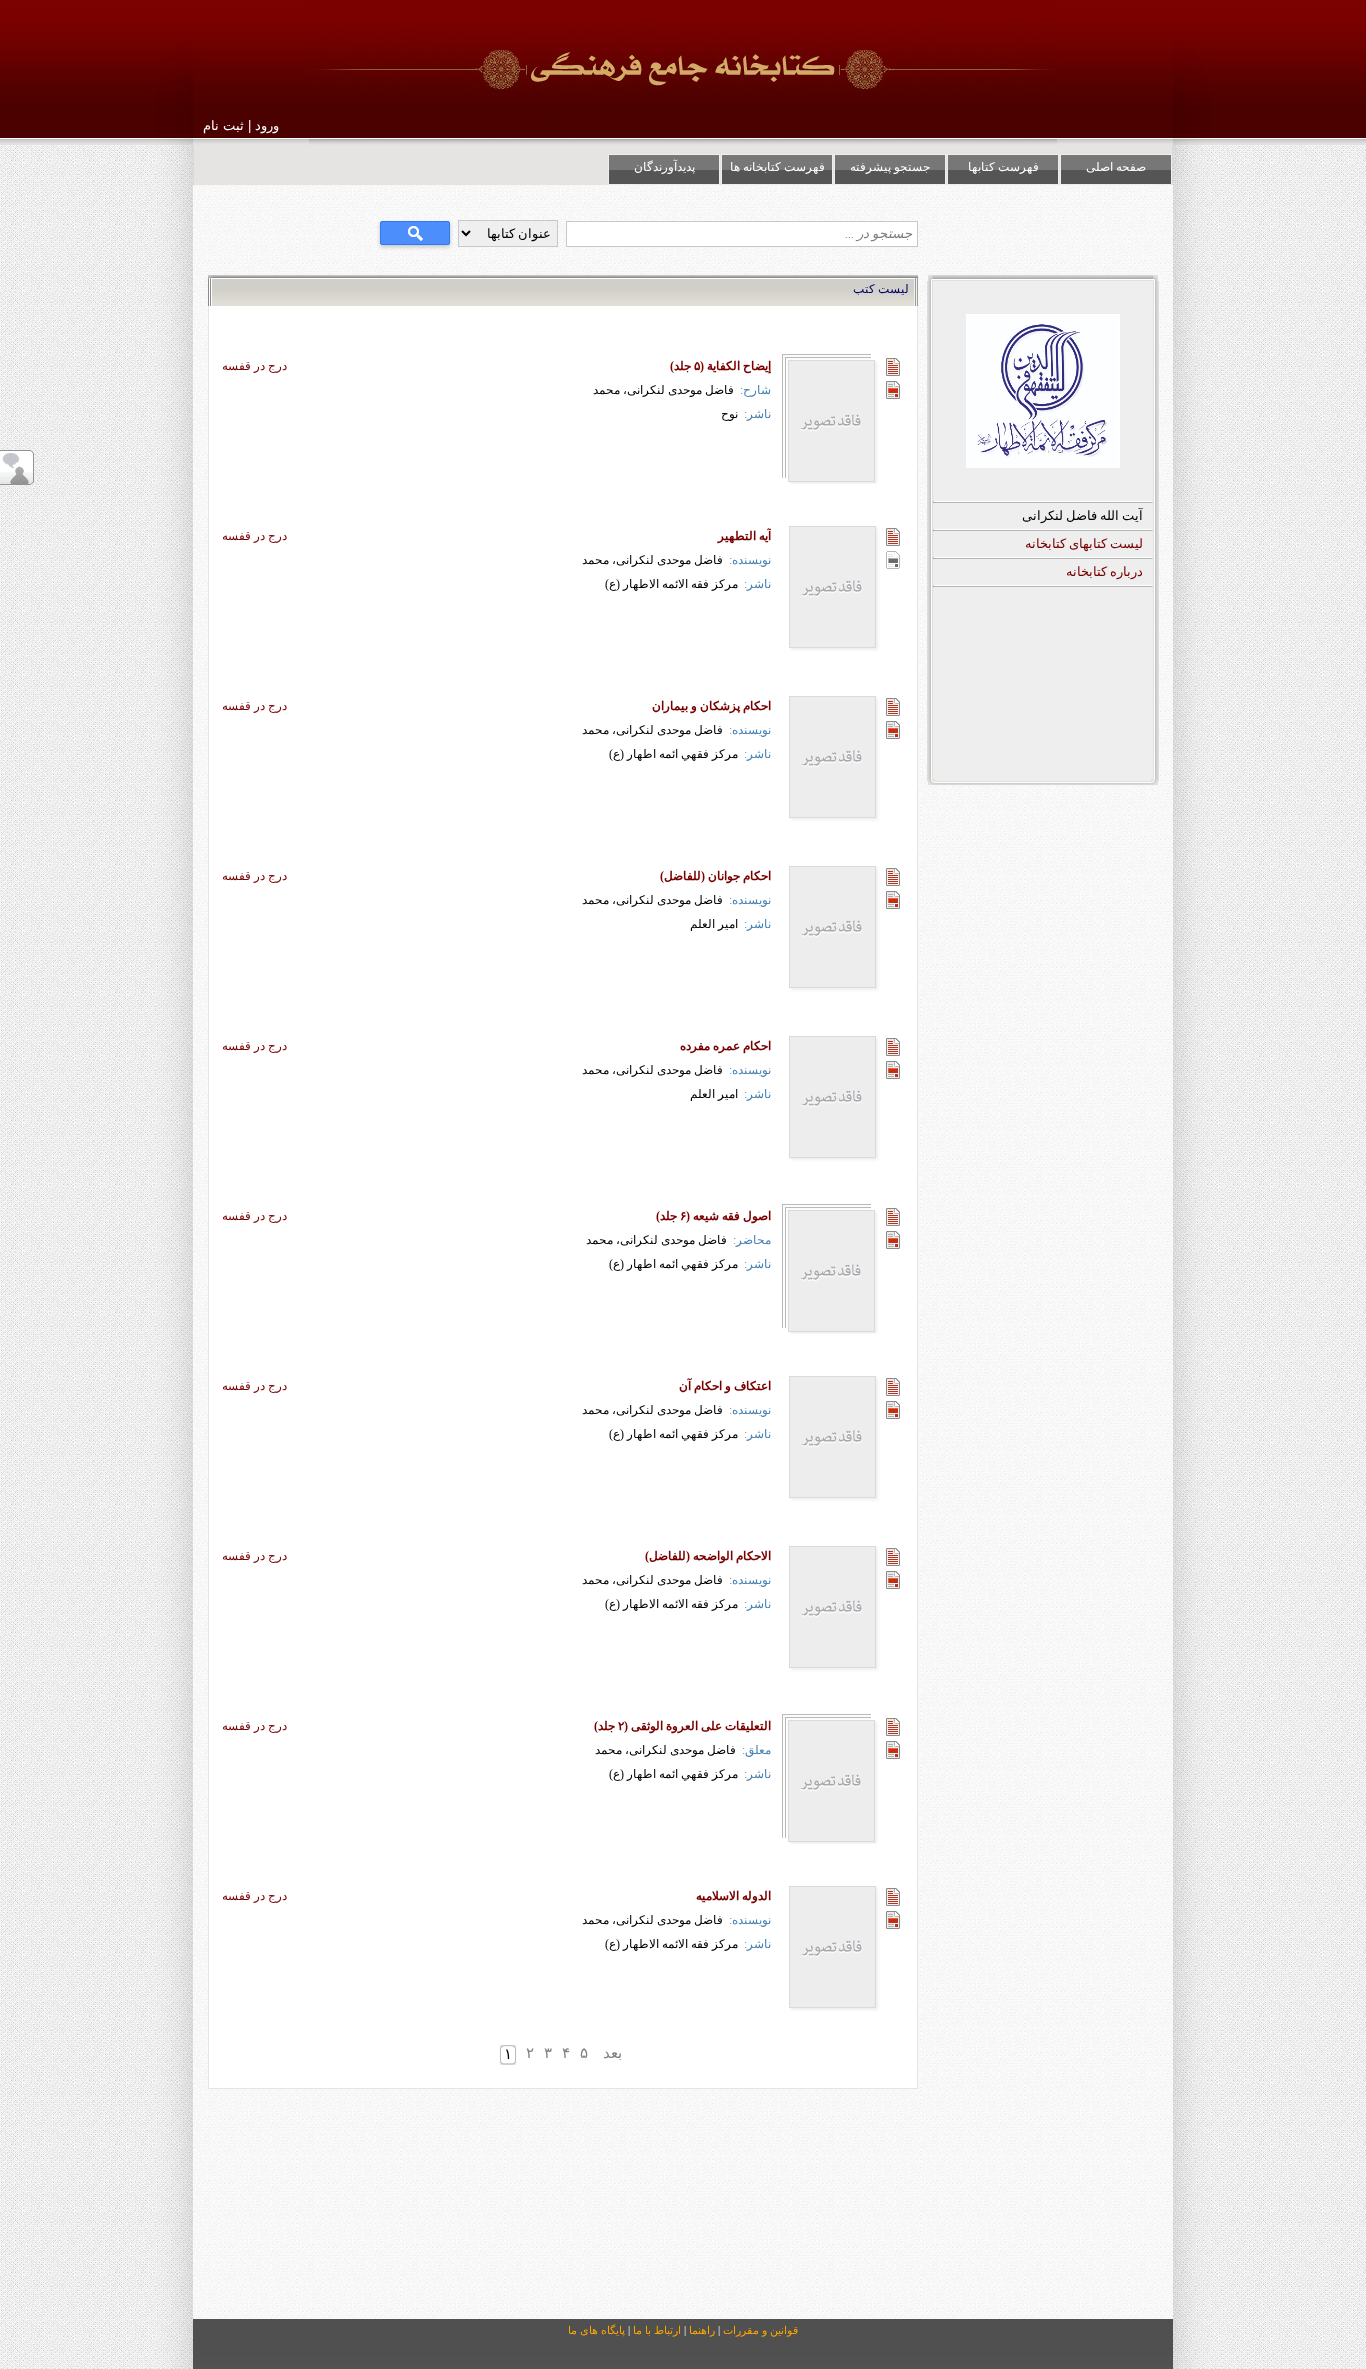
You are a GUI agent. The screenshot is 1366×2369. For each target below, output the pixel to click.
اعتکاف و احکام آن (725, 1386)
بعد (612, 2053)
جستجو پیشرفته (890, 167)
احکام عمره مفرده (725, 1046)
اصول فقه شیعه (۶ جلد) (713, 1216)
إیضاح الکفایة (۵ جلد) (720, 366)
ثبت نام (223, 125)
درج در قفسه (254, 366)
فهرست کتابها (1003, 167)
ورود (267, 125)
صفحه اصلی (1116, 167)
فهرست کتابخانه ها (777, 167)
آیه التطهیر (744, 536)
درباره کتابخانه (1104, 571)
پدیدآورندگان (664, 167)
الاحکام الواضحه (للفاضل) (708, 1556)
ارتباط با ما (657, 2330)
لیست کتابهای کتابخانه (1084, 543)
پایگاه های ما (596, 2330)
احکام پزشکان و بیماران (711, 706)
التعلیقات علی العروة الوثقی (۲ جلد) (682, 1726)
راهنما (702, 2330)
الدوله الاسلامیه (733, 1896)
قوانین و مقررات (760, 2330)
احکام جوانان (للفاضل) (715, 876)
